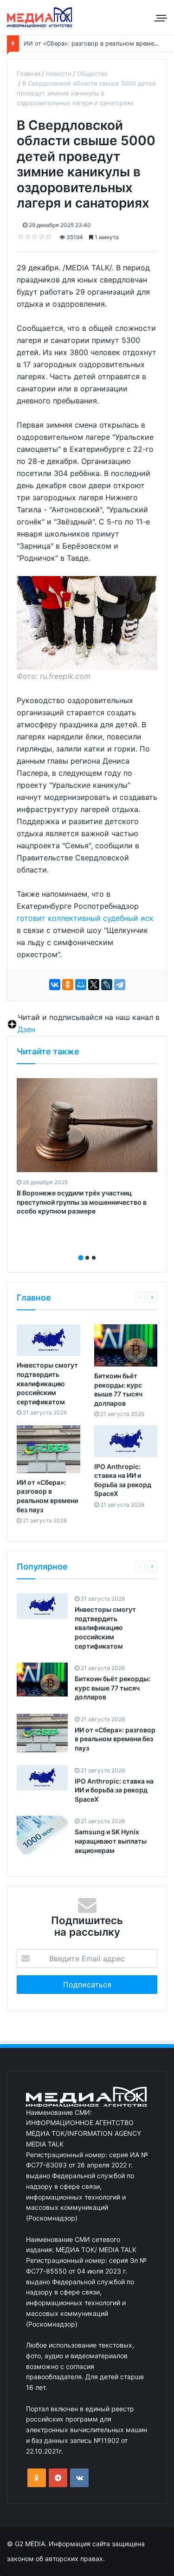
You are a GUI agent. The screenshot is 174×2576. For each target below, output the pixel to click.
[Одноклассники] (68, 985)
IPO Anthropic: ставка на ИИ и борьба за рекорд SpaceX (114, 1790)
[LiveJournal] (107, 985)
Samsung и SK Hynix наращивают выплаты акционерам (111, 1841)
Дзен (26, 1029)
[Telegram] (120, 985)
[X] (94, 985)
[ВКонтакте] (55, 985)
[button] (81, 1258)
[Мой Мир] (81, 985)
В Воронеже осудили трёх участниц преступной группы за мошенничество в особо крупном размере (82, 1202)
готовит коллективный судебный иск (85, 918)
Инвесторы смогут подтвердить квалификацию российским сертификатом (47, 1383)
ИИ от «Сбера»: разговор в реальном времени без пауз (115, 1739)
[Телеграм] (58, 2478)
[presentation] (84, 1248)
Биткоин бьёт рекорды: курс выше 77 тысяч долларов (113, 1688)
